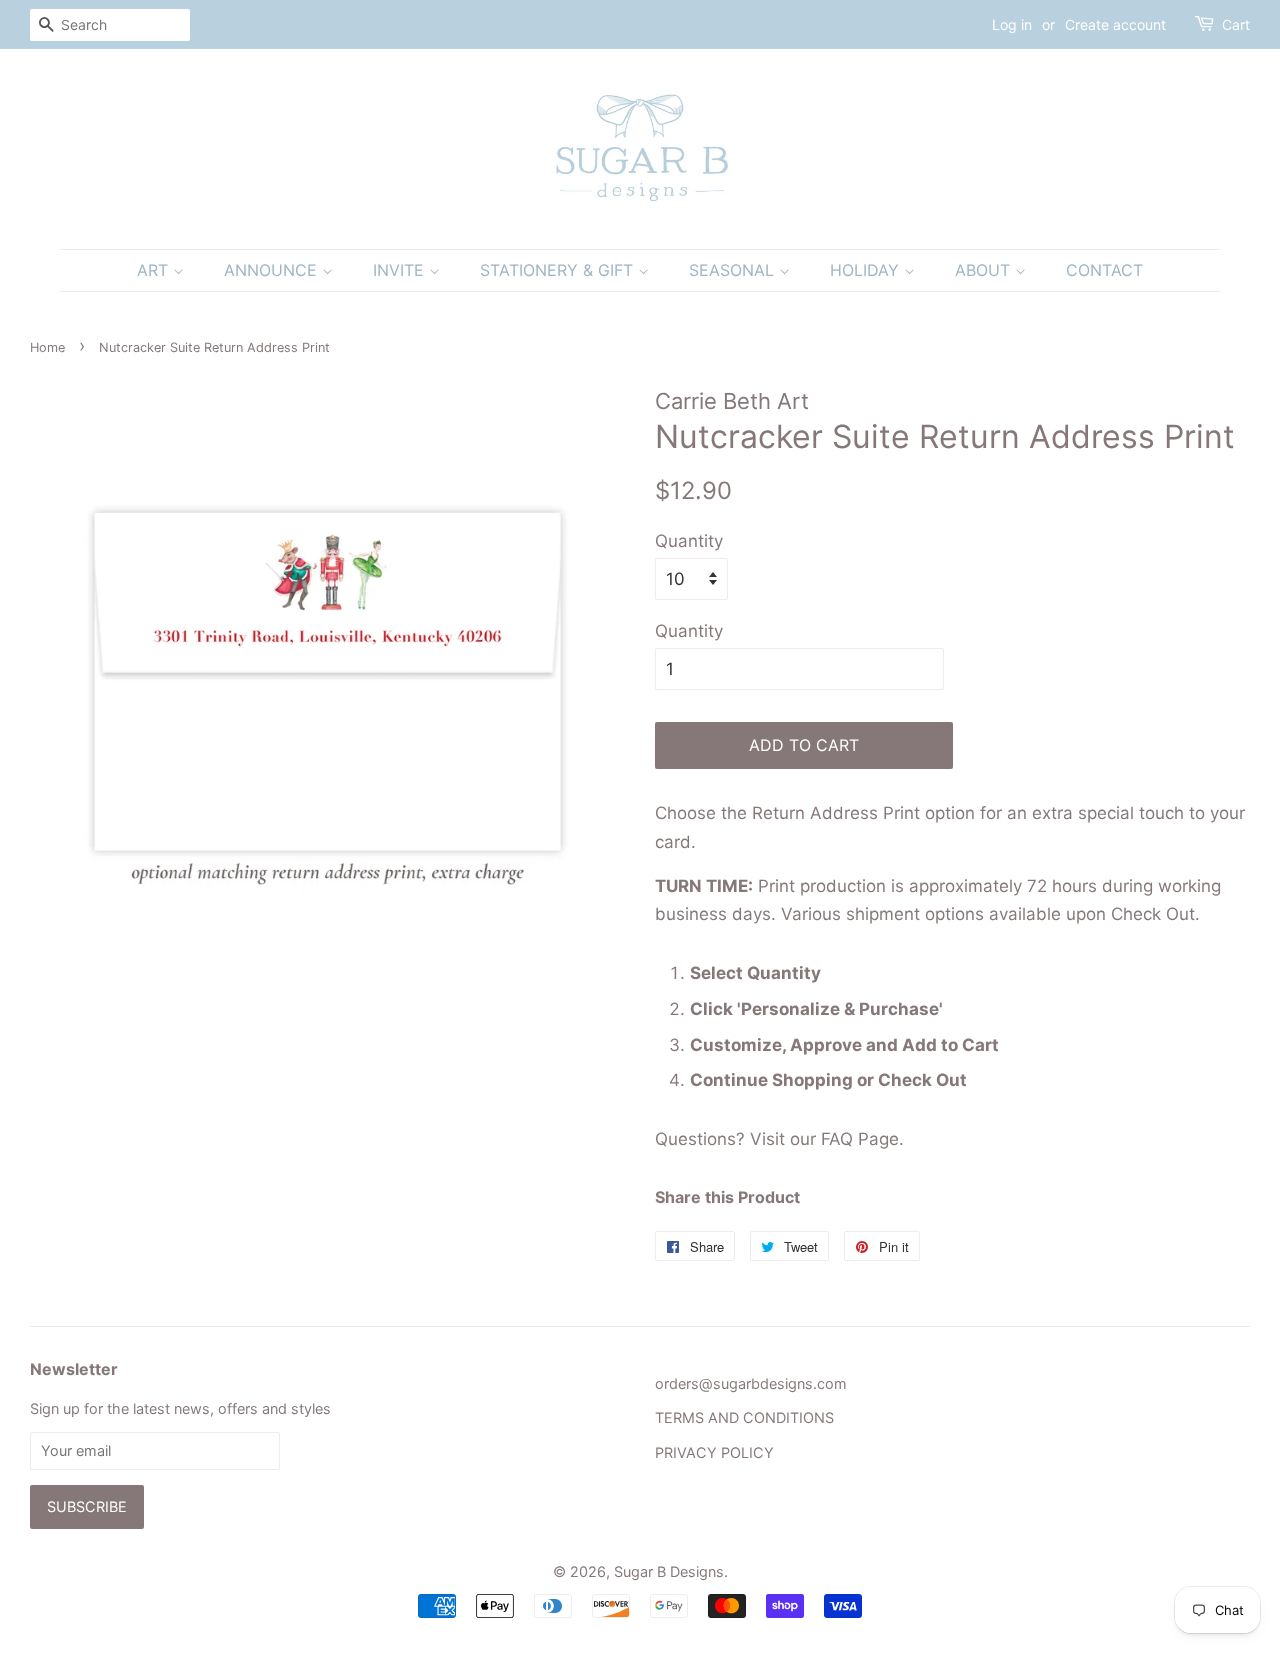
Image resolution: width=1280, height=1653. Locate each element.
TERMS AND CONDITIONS (744, 1417)
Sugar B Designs (669, 1571)
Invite (401, 270)
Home (47, 347)
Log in (1012, 24)
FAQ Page (860, 1139)
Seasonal (734, 270)
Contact (1104, 270)
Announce (273, 270)
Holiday (867, 270)
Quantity (689, 541)
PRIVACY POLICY (714, 1452)
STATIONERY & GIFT (559, 270)
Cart (1236, 24)
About (985, 270)
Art (155, 270)
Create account (1115, 24)
